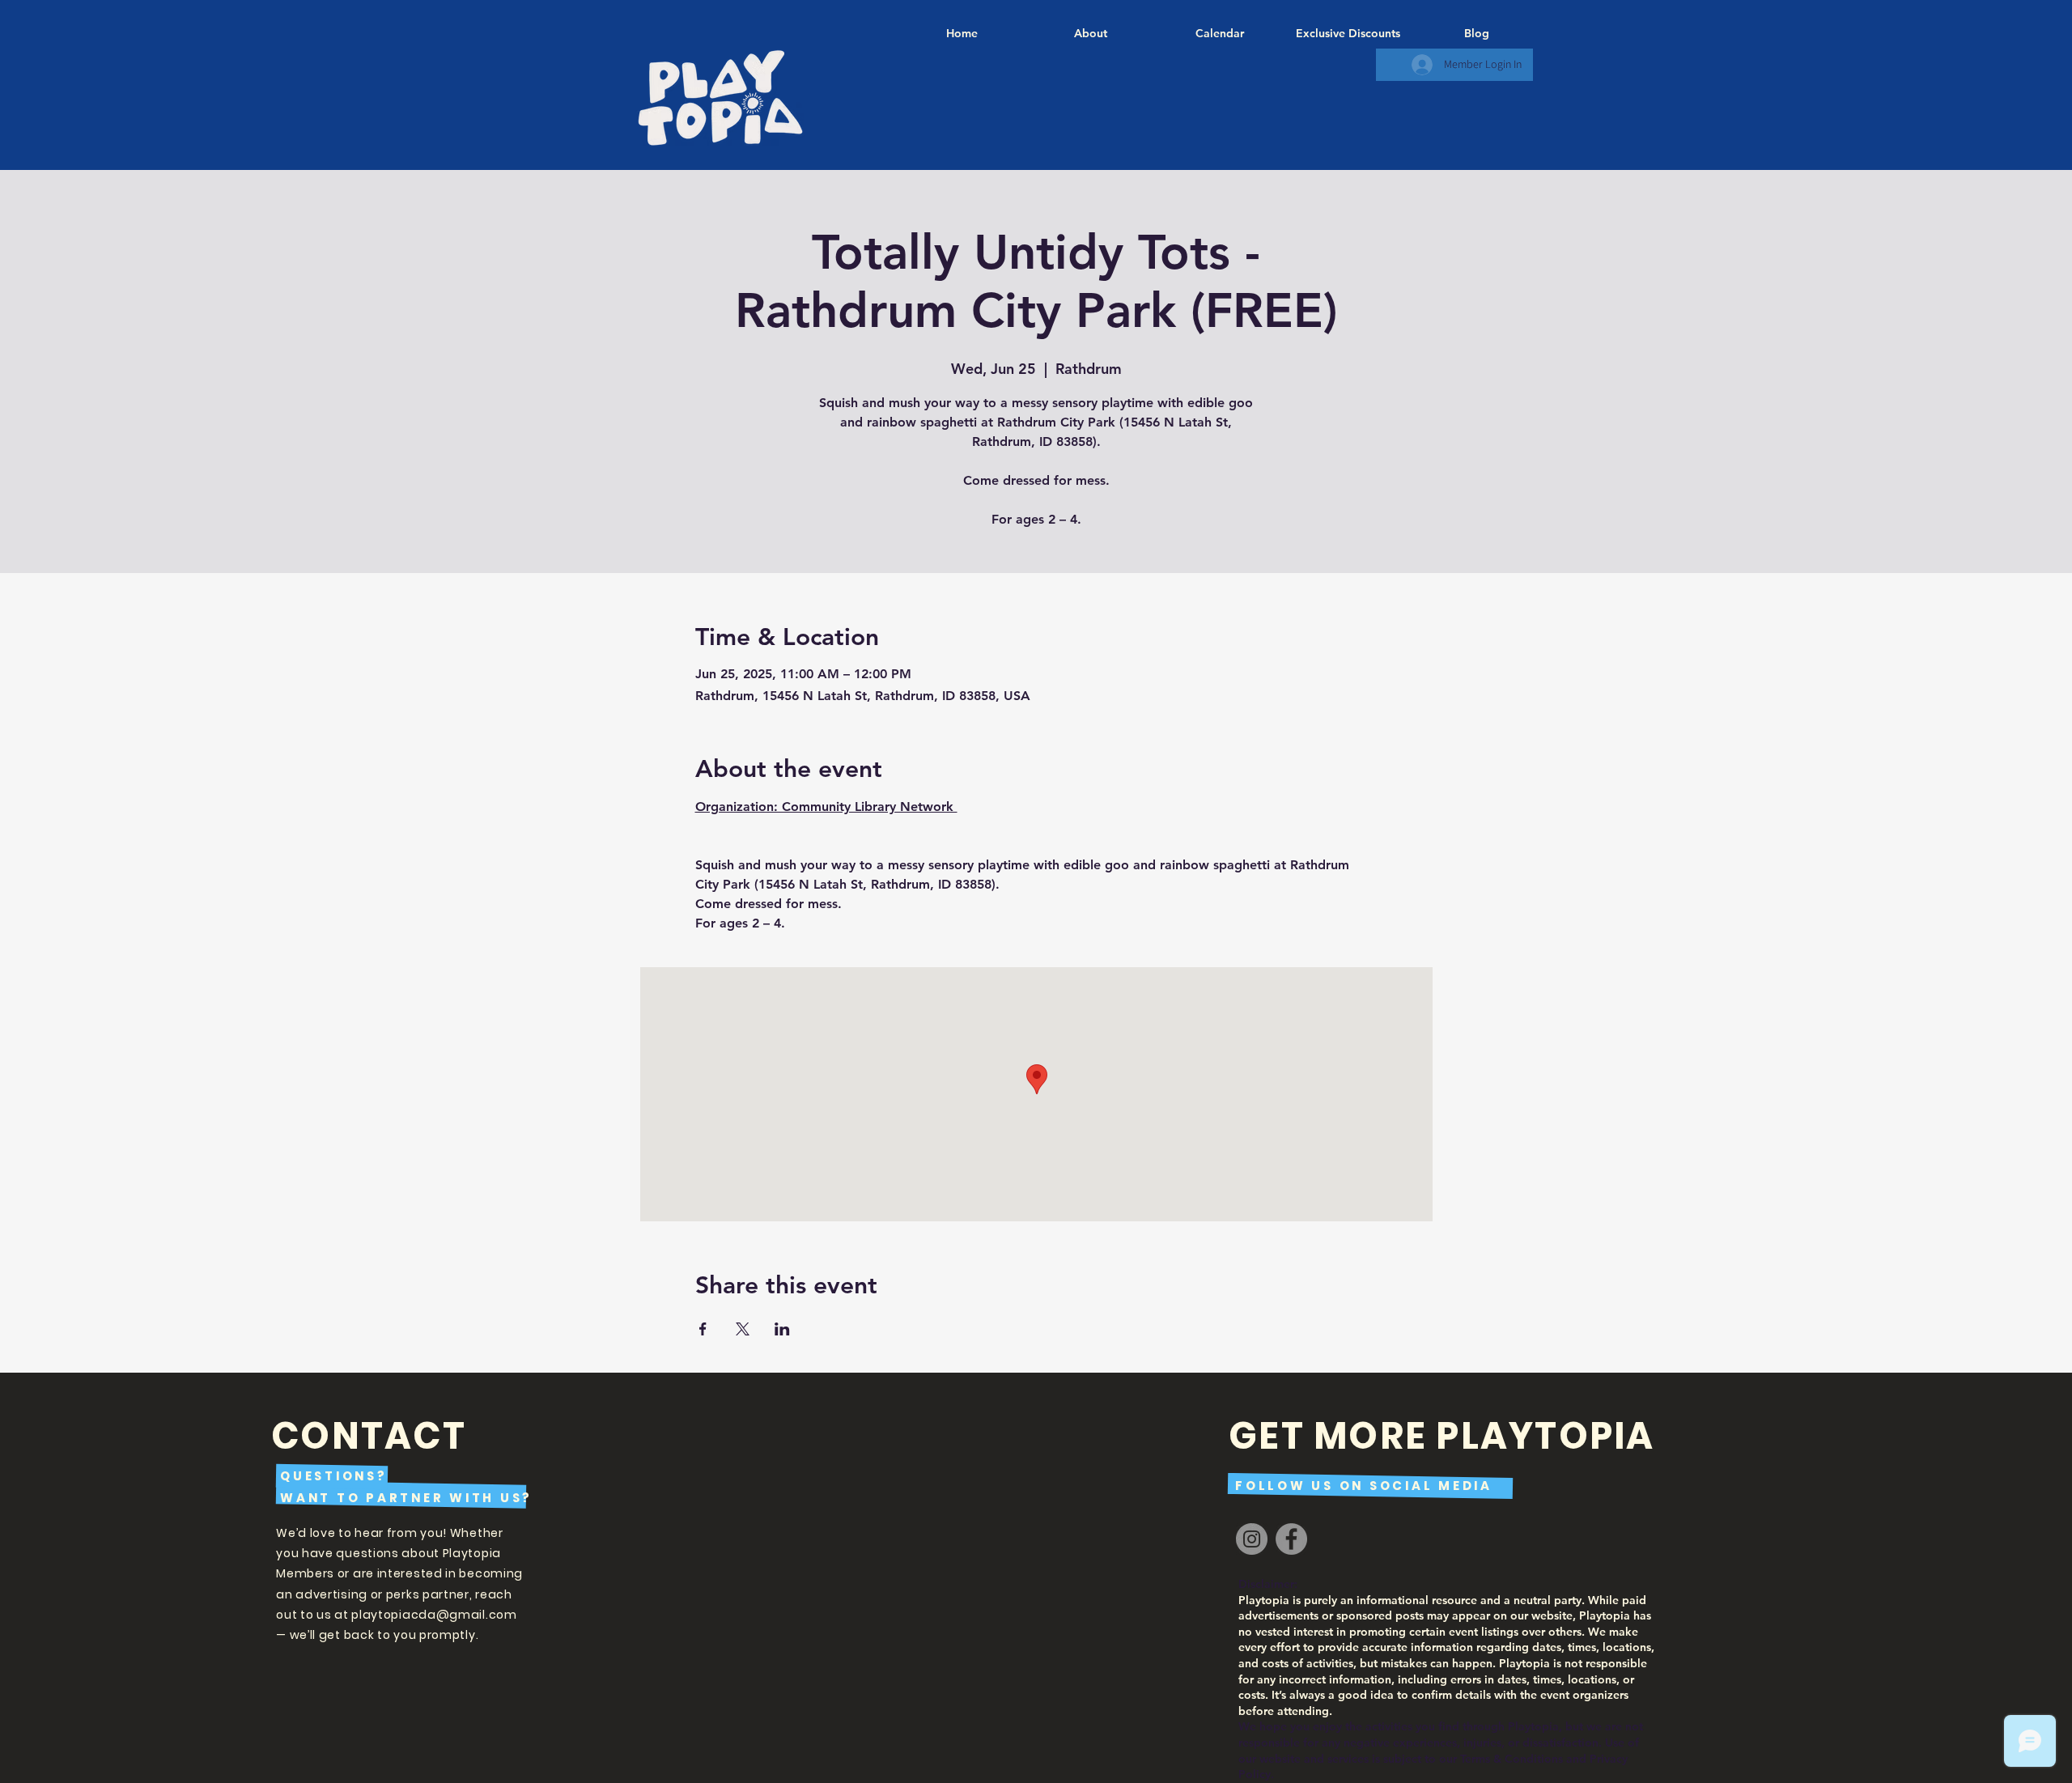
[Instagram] (1252, 1539)
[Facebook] (1291, 1539)
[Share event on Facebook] (703, 1329)
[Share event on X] (743, 1329)
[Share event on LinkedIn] (782, 1329)
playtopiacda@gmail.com (434, 1615)
